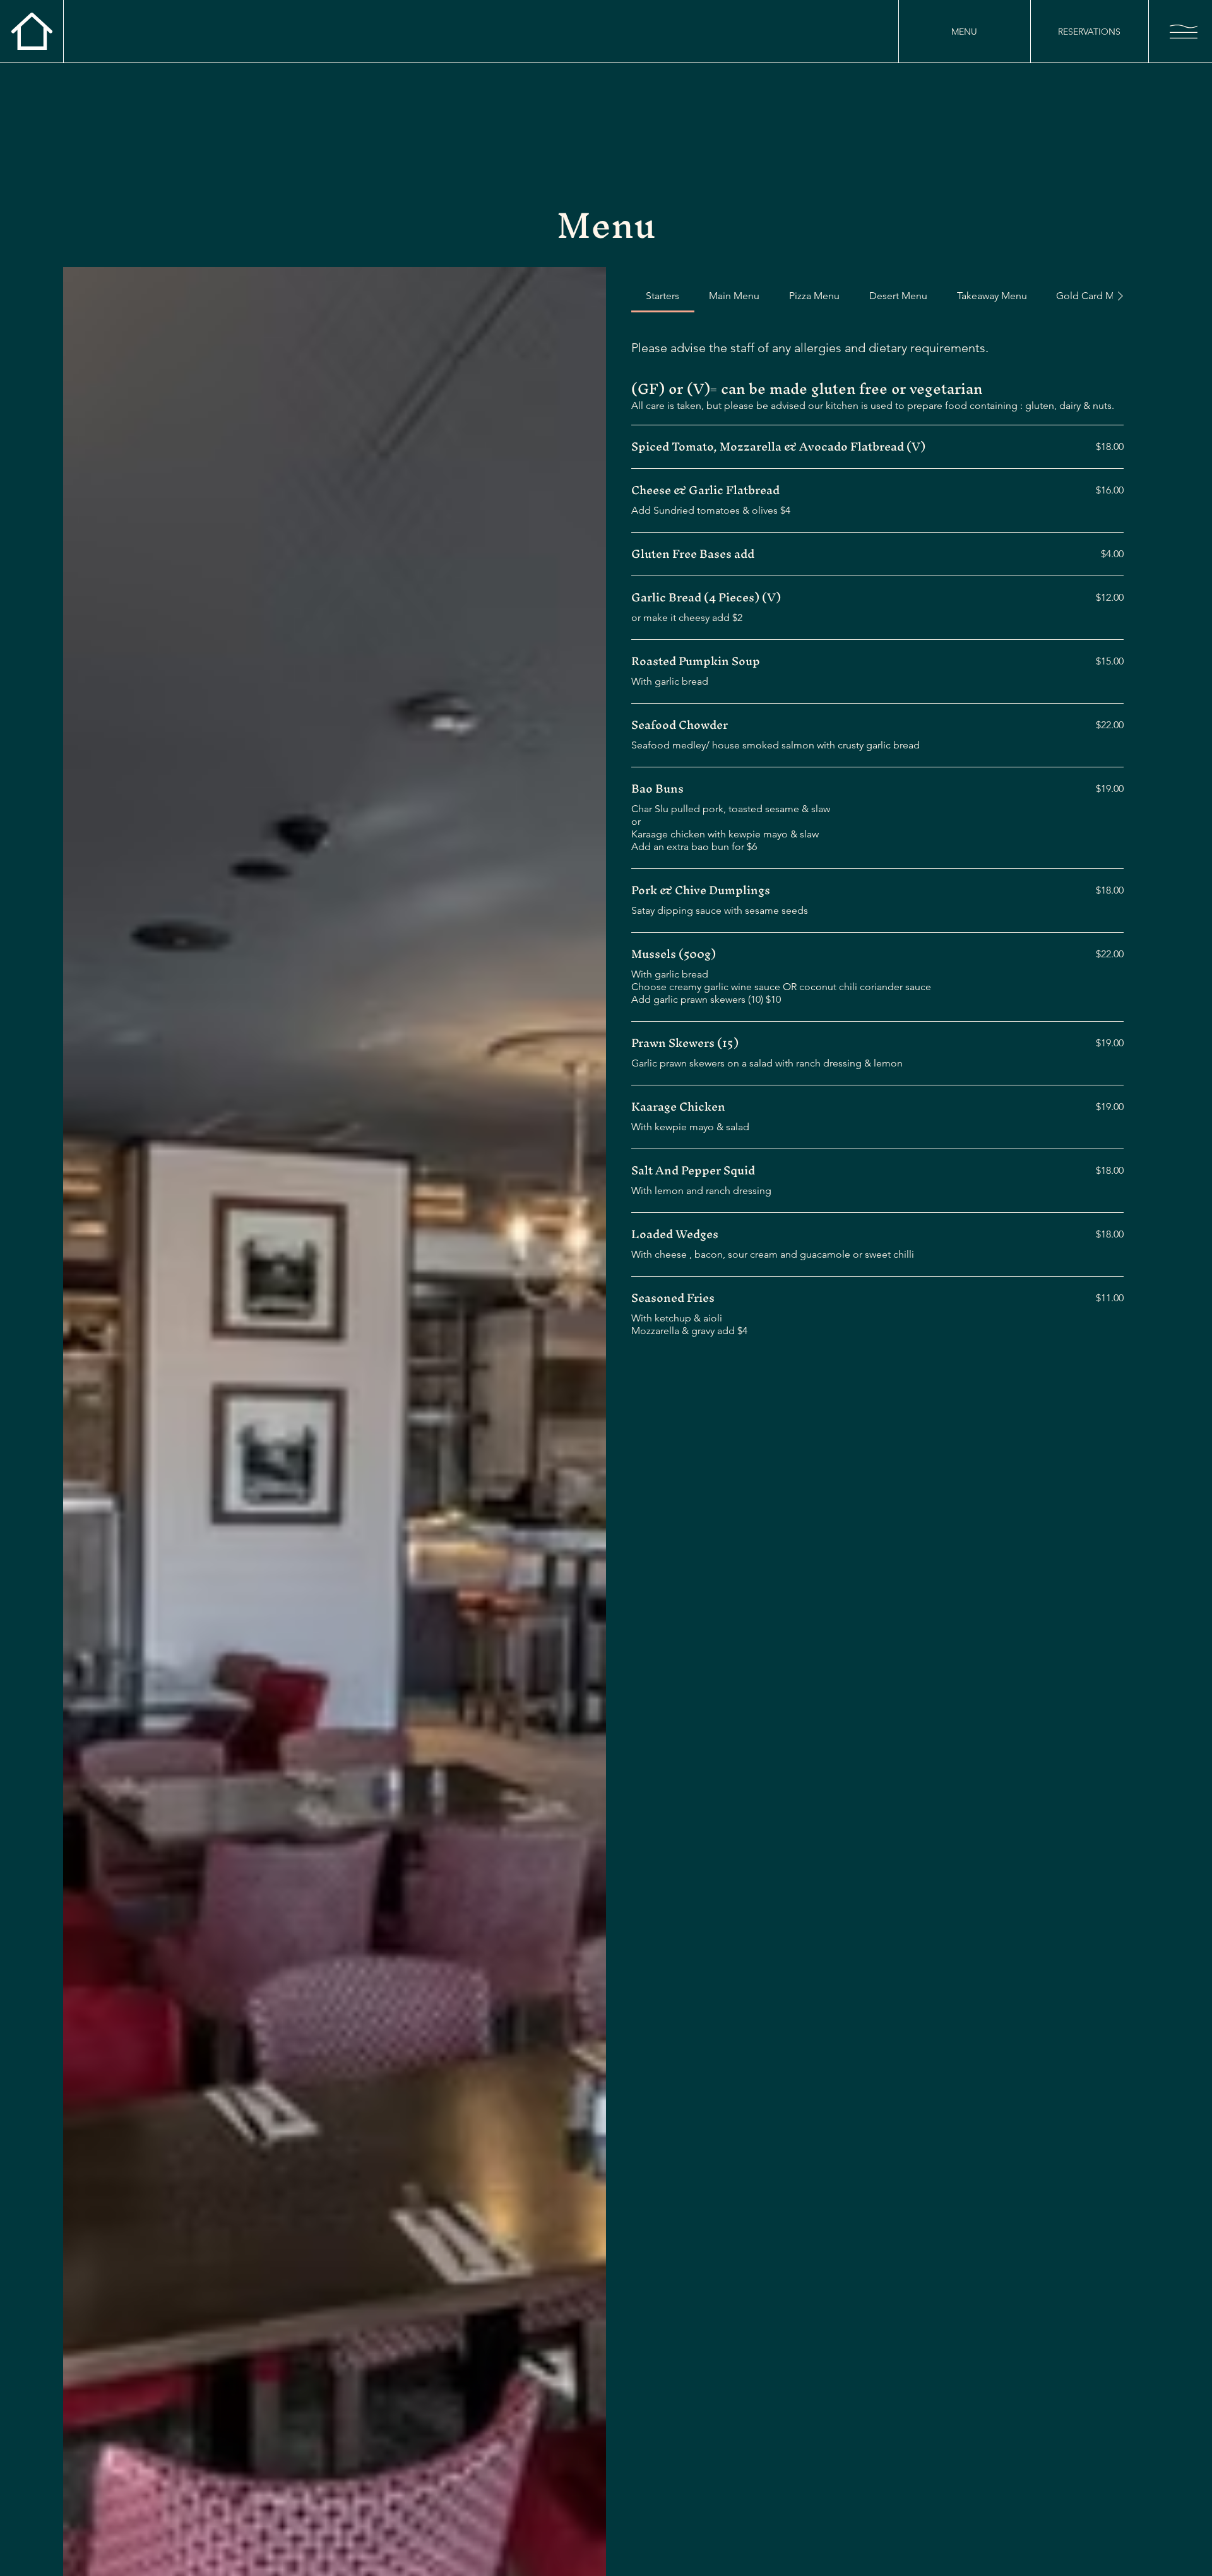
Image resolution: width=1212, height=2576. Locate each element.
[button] (1184, 32)
